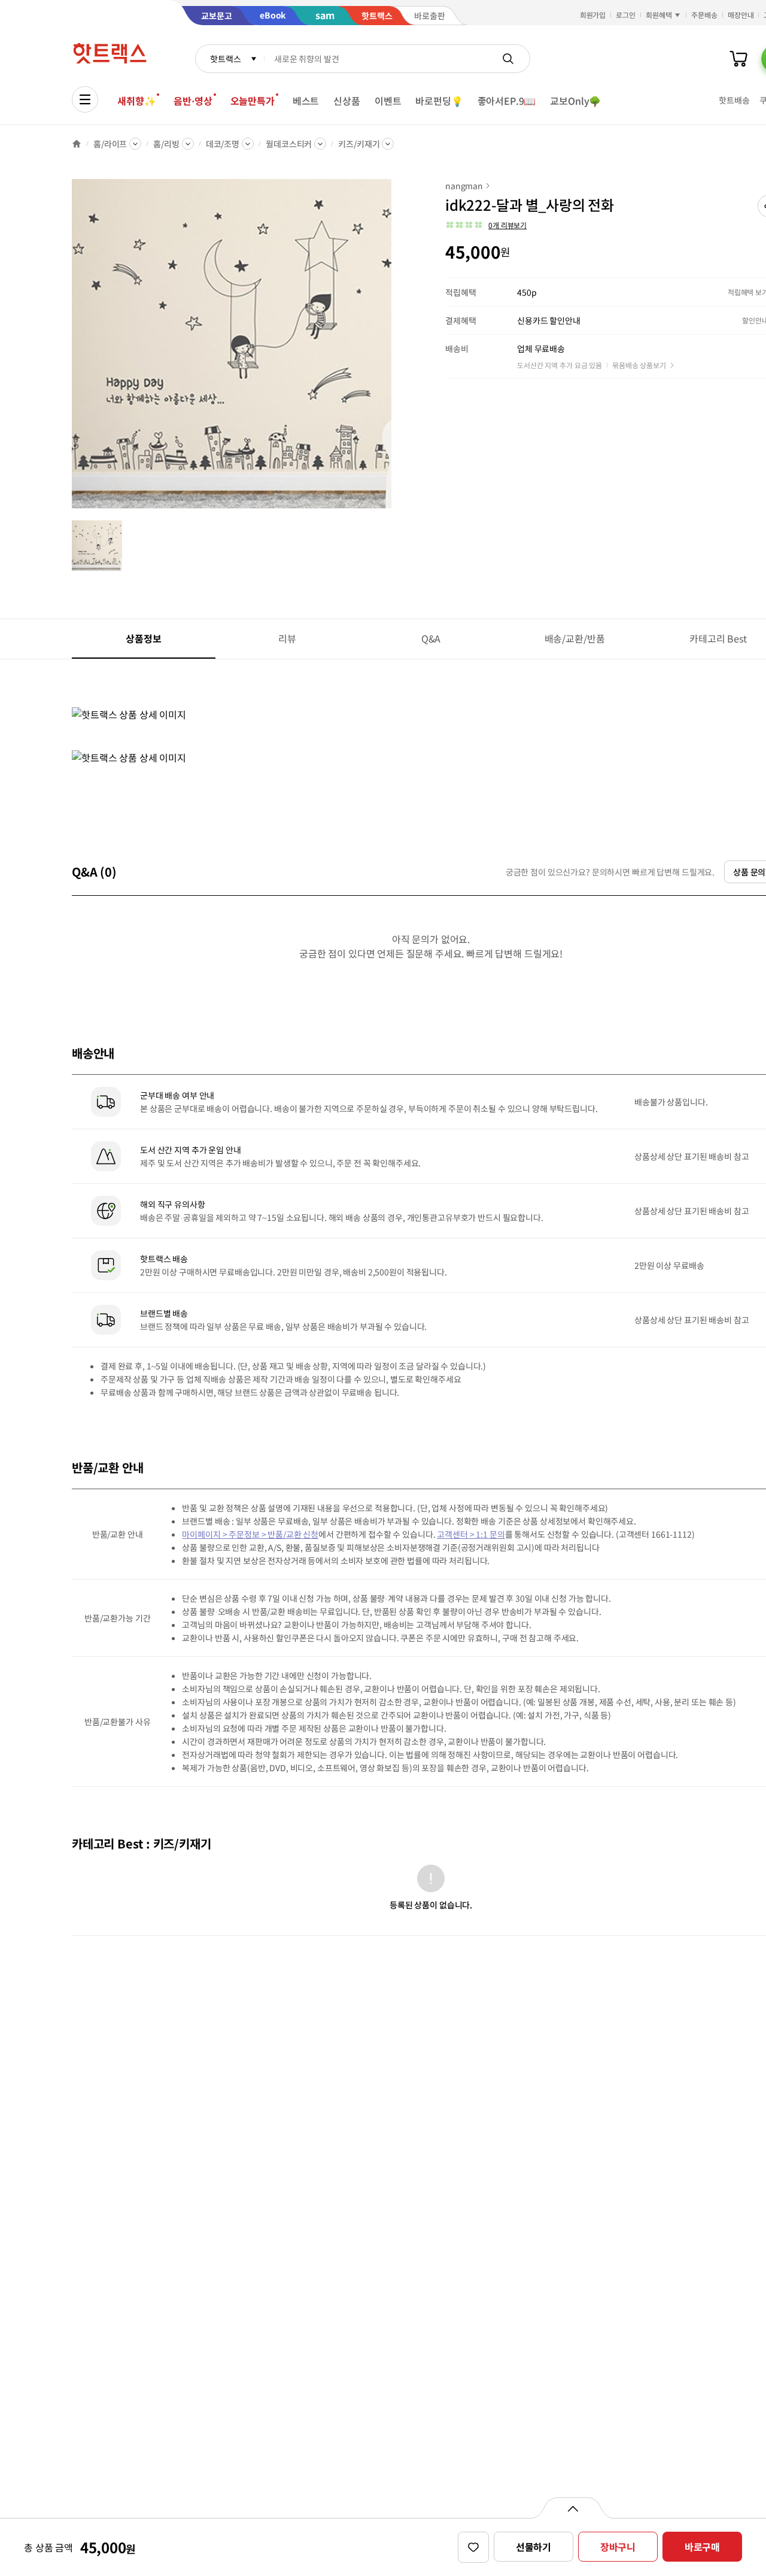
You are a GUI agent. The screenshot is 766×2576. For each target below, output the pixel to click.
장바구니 (618, 2547)
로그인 (626, 15)
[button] (486, 225)
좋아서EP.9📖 (507, 101)
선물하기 (534, 2547)
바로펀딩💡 (439, 101)
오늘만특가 (253, 101)
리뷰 (287, 638)
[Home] (77, 144)
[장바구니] (738, 59)
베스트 (306, 101)
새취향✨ (136, 101)
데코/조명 (223, 144)
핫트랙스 (225, 59)
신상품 (347, 101)
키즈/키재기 (359, 144)
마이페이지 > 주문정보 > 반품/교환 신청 (250, 1534)
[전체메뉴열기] (85, 99)
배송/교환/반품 (575, 638)
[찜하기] (473, 2547)
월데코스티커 (289, 144)
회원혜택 (659, 15)
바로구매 (702, 2547)
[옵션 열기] (572, 2508)
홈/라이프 (110, 144)
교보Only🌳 (575, 101)
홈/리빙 (166, 144)
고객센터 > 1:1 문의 (471, 1534)
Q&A (431, 638)
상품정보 (143, 638)
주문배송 (704, 15)
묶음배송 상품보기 (639, 365)
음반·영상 (193, 101)
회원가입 (593, 15)
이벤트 (388, 101)
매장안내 (741, 15)
